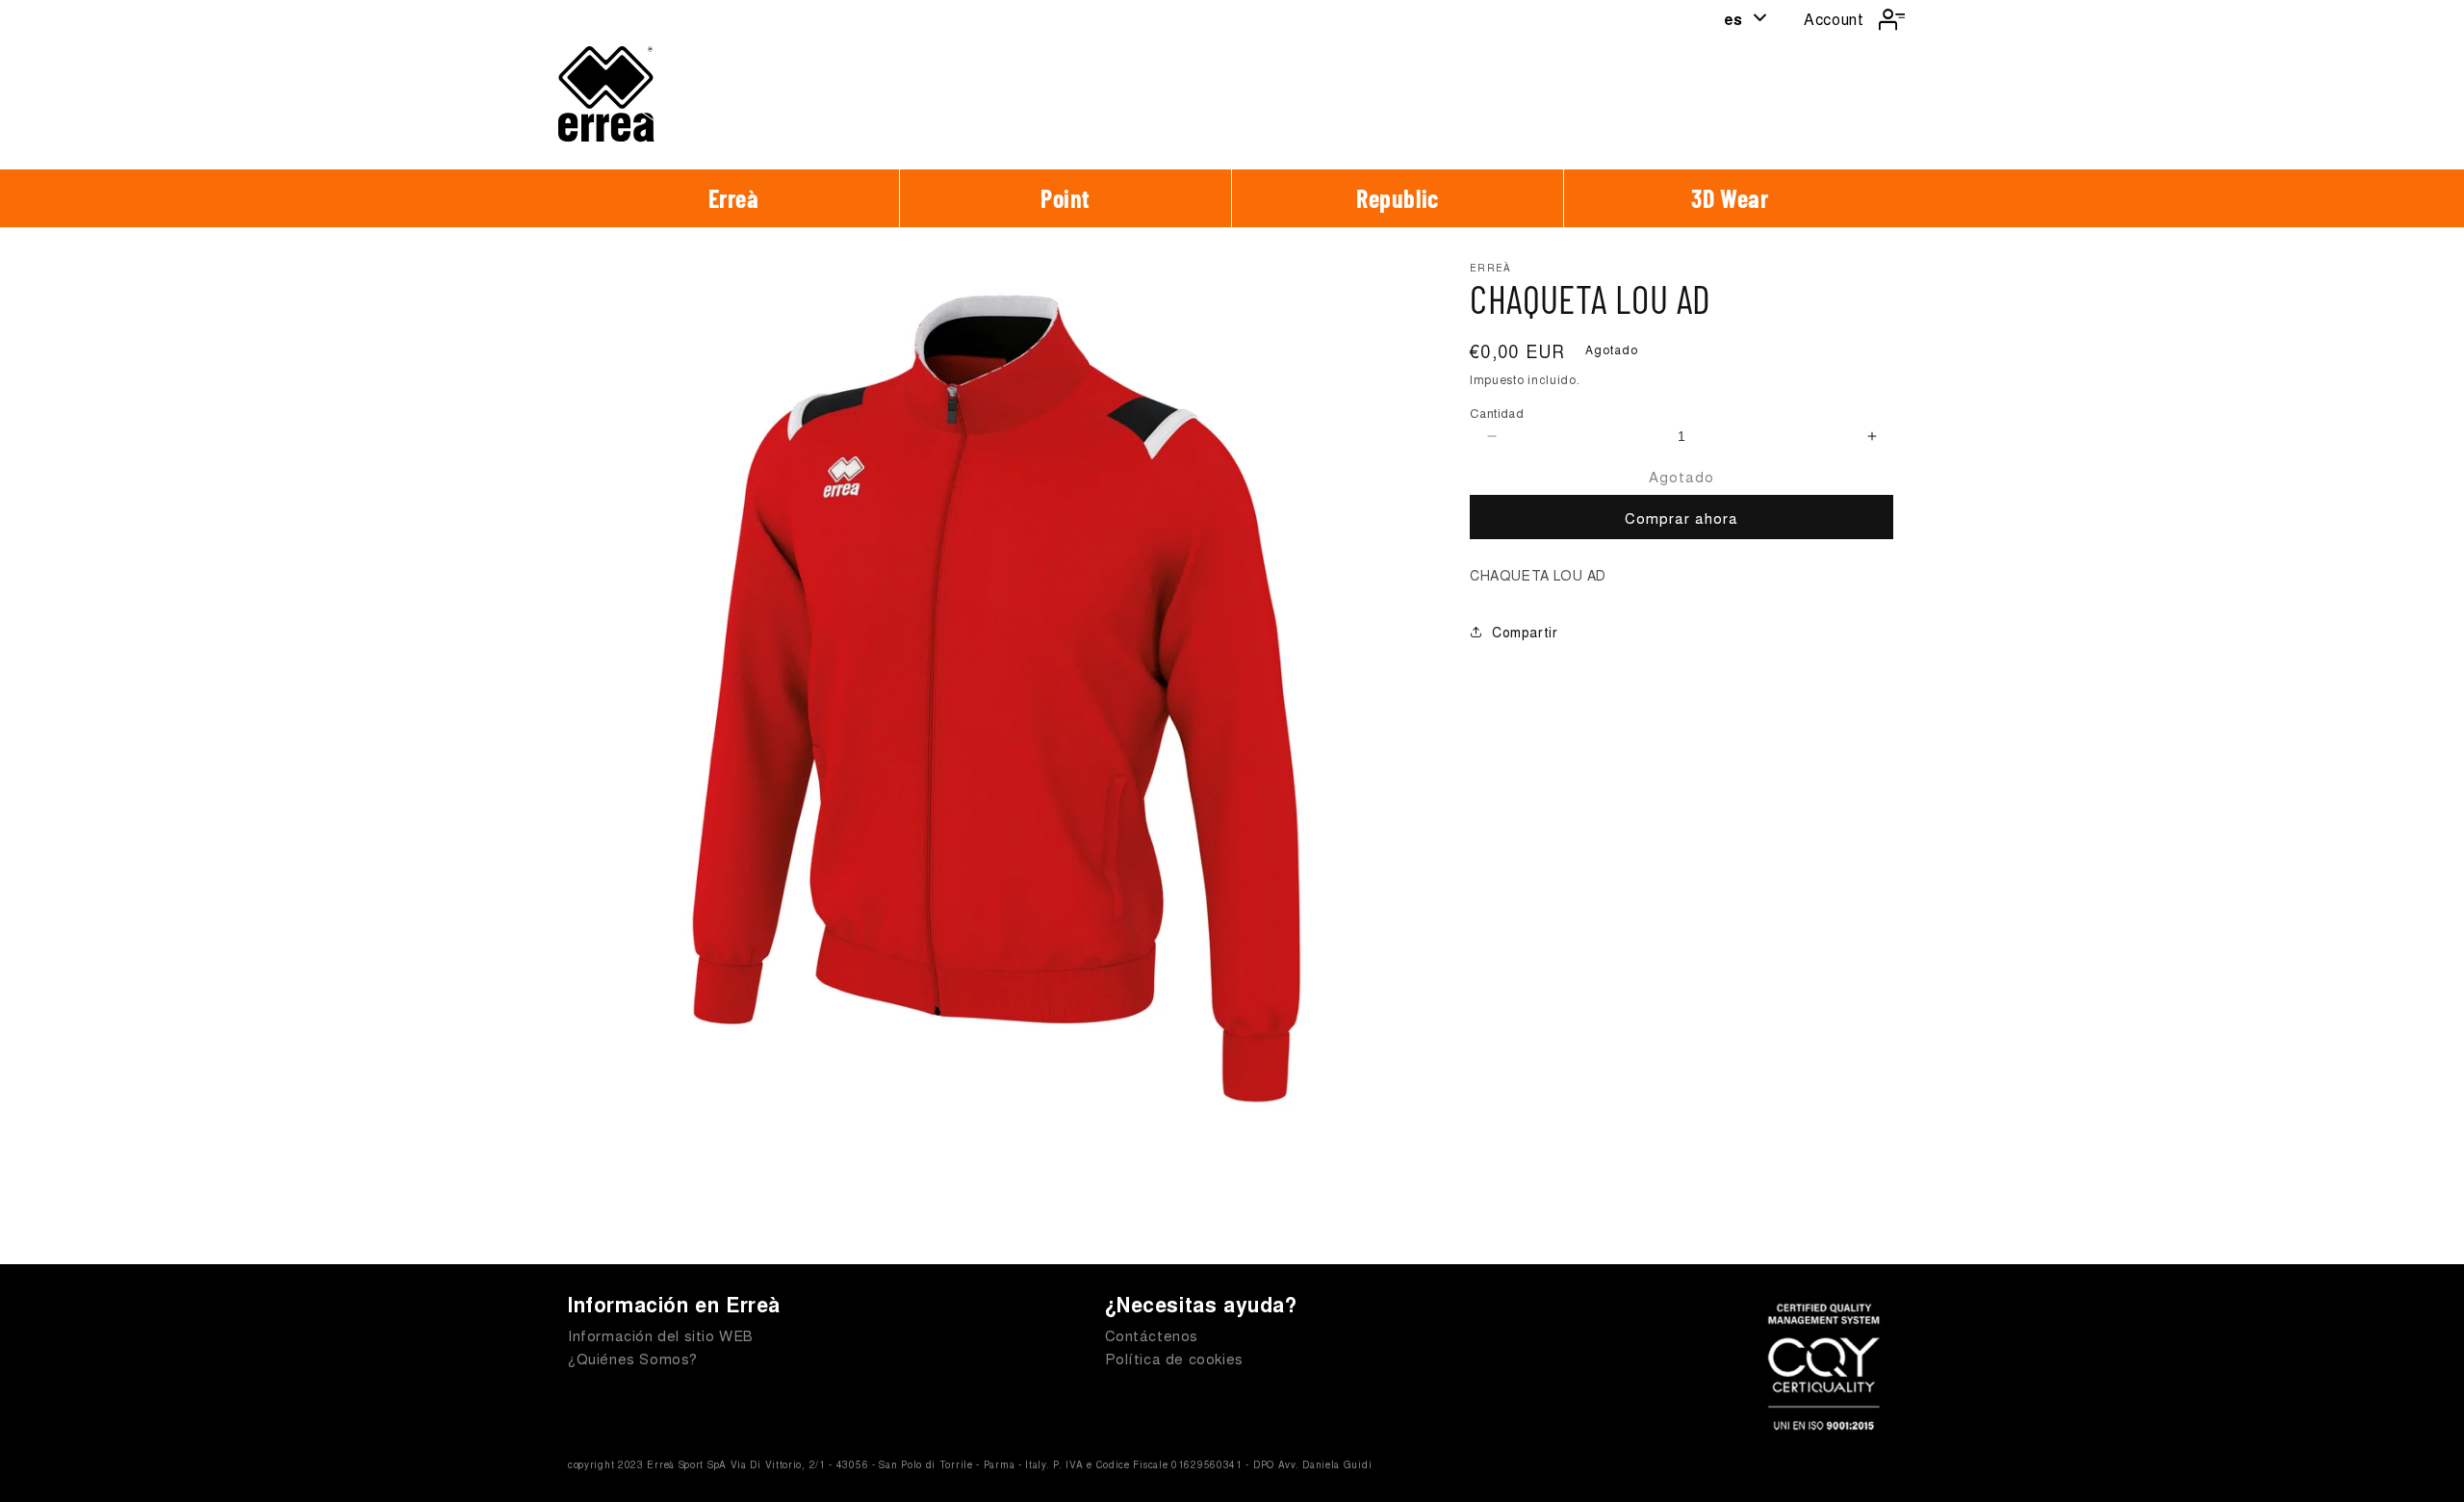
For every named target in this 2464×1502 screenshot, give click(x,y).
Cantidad (1497, 413)
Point (1065, 198)
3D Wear (1730, 198)
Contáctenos (1152, 1335)
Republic (1398, 198)
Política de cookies (1174, 1358)
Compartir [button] (1525, 632)
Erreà (734, 198)
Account (1834, 19)
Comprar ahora (1681, 518)
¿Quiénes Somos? (633, 1358)
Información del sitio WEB (661, 1335)
